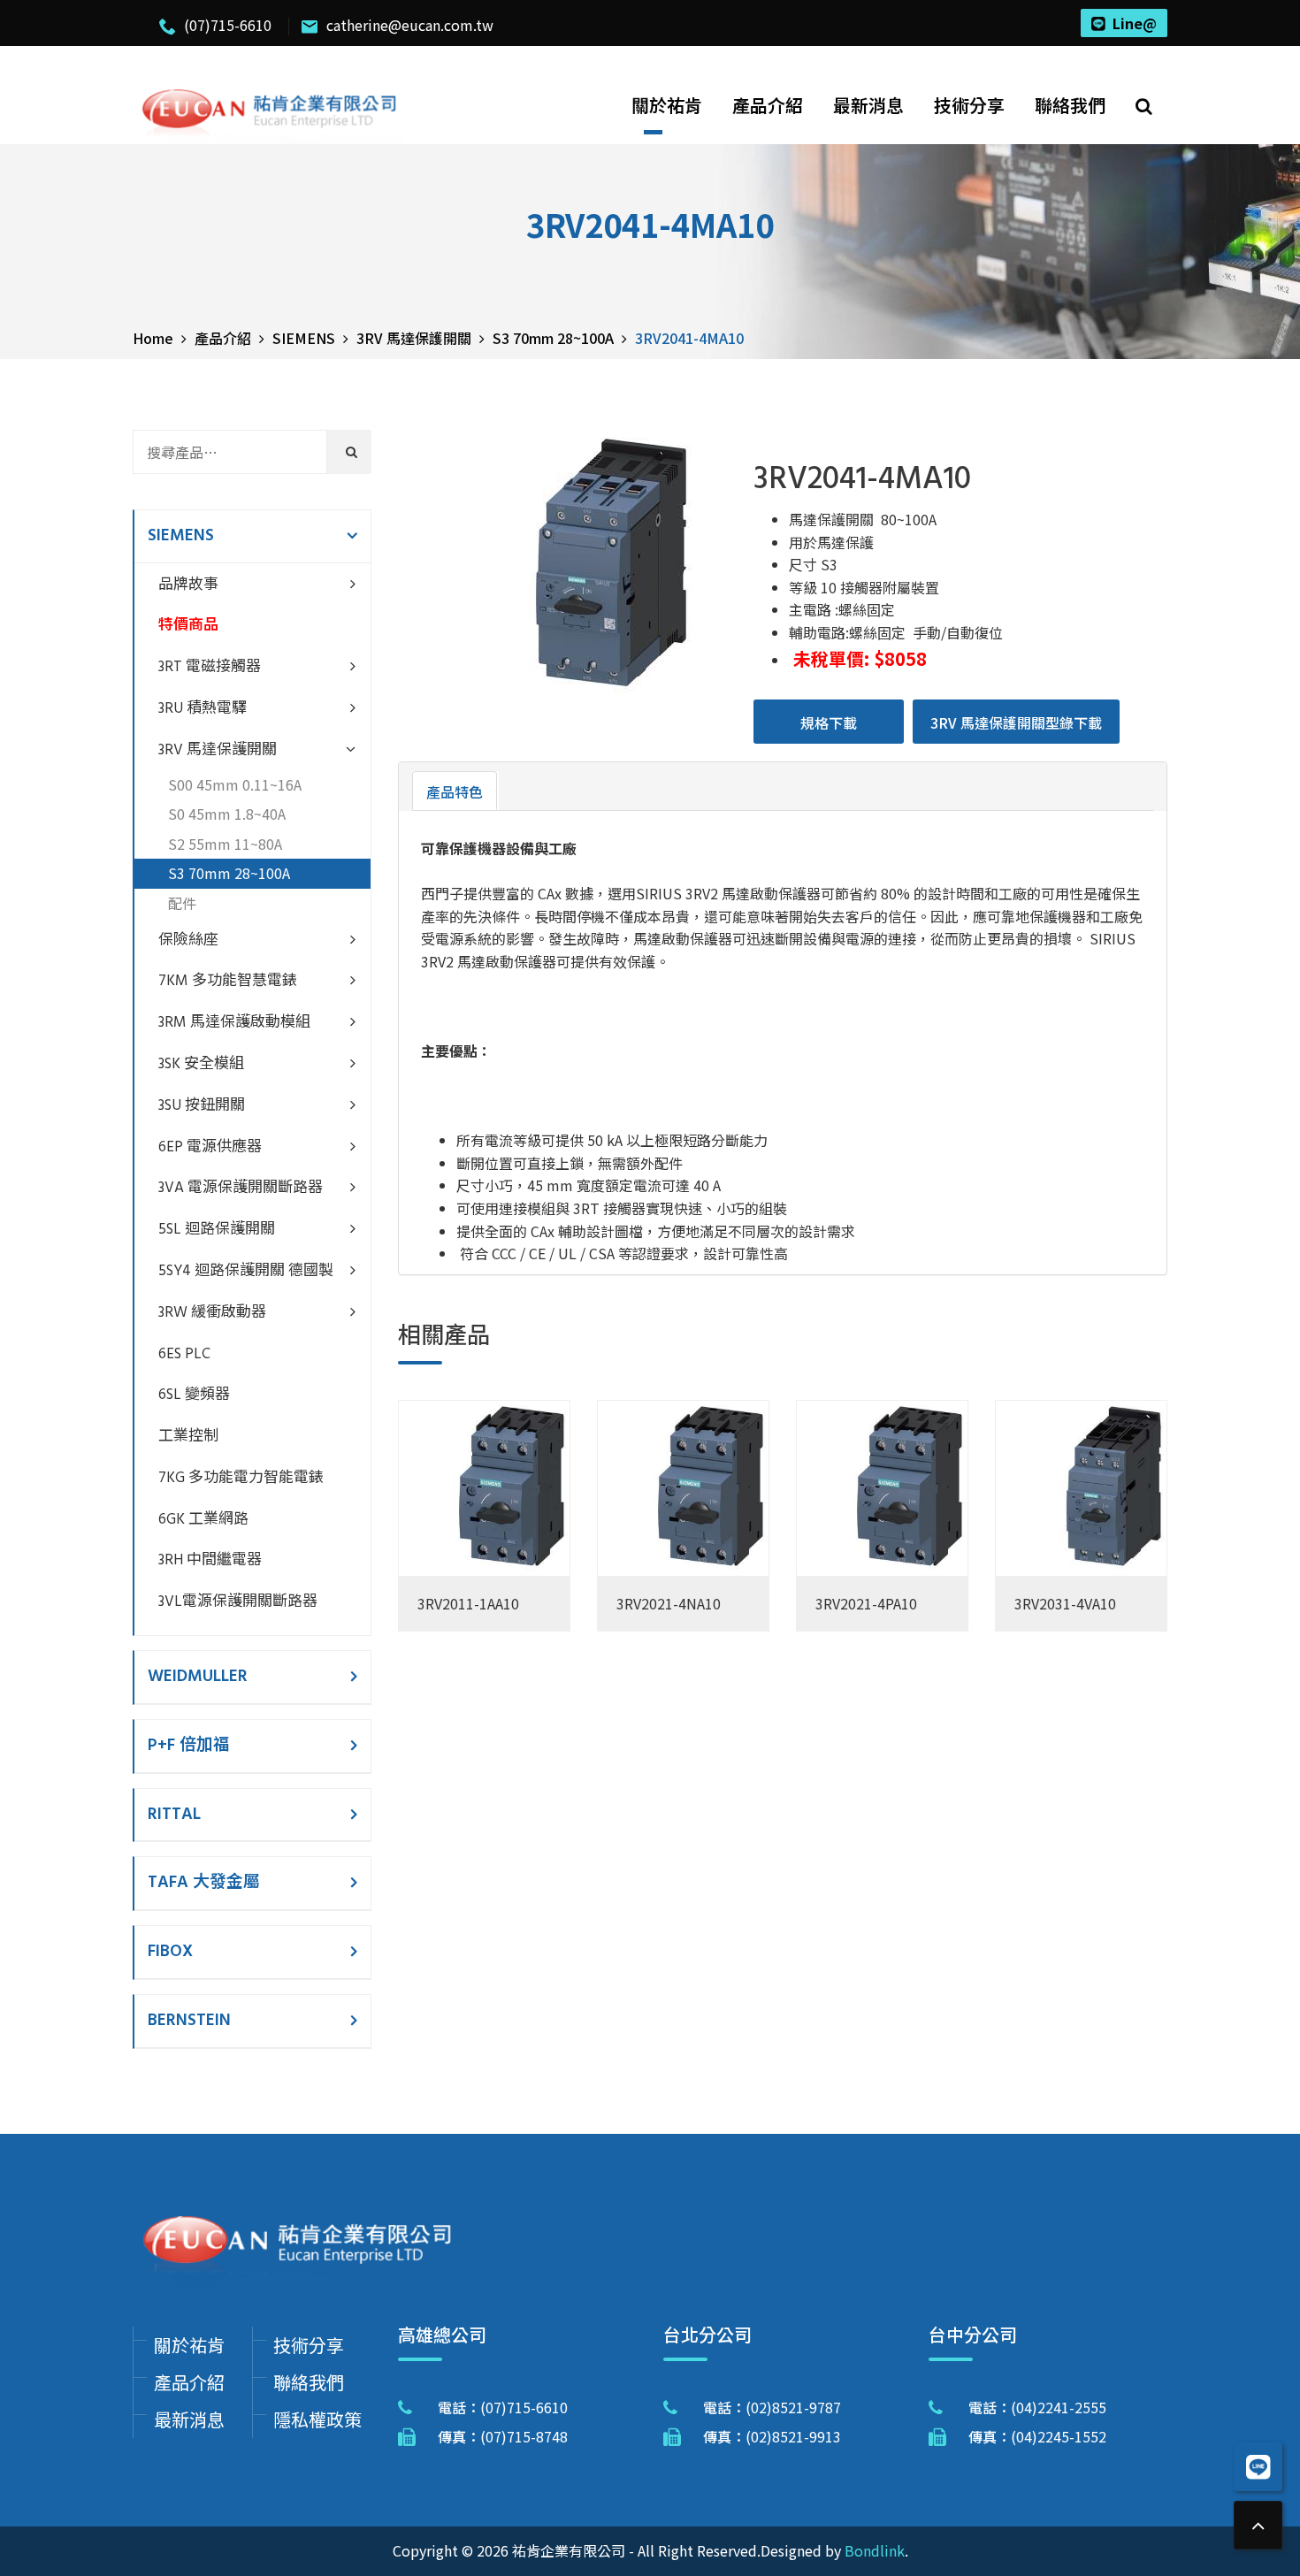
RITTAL (174, 1815)
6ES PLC (184, 1354)
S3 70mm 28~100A (229, 873)
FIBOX (170, 1952)
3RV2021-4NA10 (669, 1603)
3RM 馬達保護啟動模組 (234, 1023)
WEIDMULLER (198, 1677)
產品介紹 (768, 105)
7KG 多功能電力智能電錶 (241, 1478)
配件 (182, 903)
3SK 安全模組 (201, 1064)
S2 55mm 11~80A (225, 844)
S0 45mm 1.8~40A (227, 814)
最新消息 (868, 105)
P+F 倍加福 (189, 1746)
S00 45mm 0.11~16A (235, 784)
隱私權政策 (317, 2419)
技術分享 (969, 105)
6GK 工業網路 (203, 1520)
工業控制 (188, 1437)
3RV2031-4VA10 (1065, 1603)
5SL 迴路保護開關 (217, 1230)
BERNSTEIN (189, 2021)
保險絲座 (188, 940)
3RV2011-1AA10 (468, 1603)
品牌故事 (188, 585)
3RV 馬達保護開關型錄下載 (1016, 722)
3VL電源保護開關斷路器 (238, 1602)
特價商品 (188, 626)
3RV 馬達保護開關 (218, 750)
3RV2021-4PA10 (866, 1603)
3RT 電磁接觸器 (210, 667)
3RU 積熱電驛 (203, 709)
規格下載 (829, 722)
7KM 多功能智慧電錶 (228, 981)
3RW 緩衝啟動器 (212, 1313)
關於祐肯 (667, 105)
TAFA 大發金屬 (204, 1883)
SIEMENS (181, 536)
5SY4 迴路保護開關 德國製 (246, 1271)
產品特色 (455, 791)
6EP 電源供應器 (210, 1147)
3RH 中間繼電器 (210, 1560)
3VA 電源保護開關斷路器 (241, 1188)
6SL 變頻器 (194, 1395)
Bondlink (875, 2550)
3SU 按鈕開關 (202, 1106)
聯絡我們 (1070, 105)
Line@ (1135, 23)
